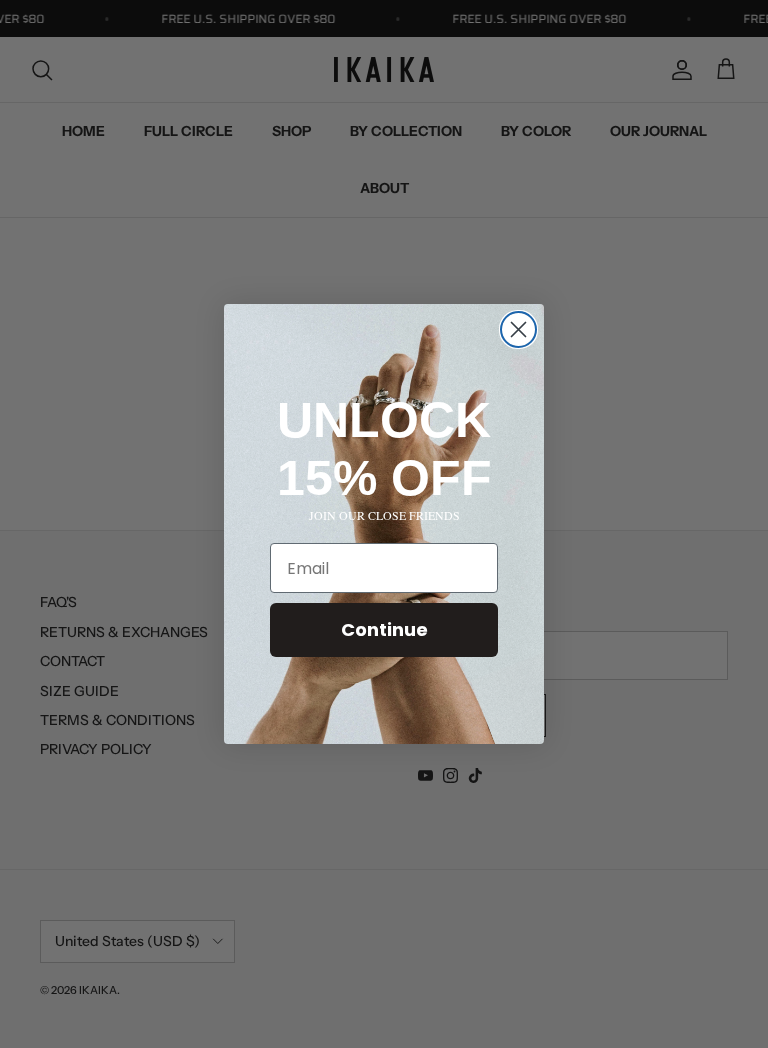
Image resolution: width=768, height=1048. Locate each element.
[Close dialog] (518, 329)
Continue (384, 629)
